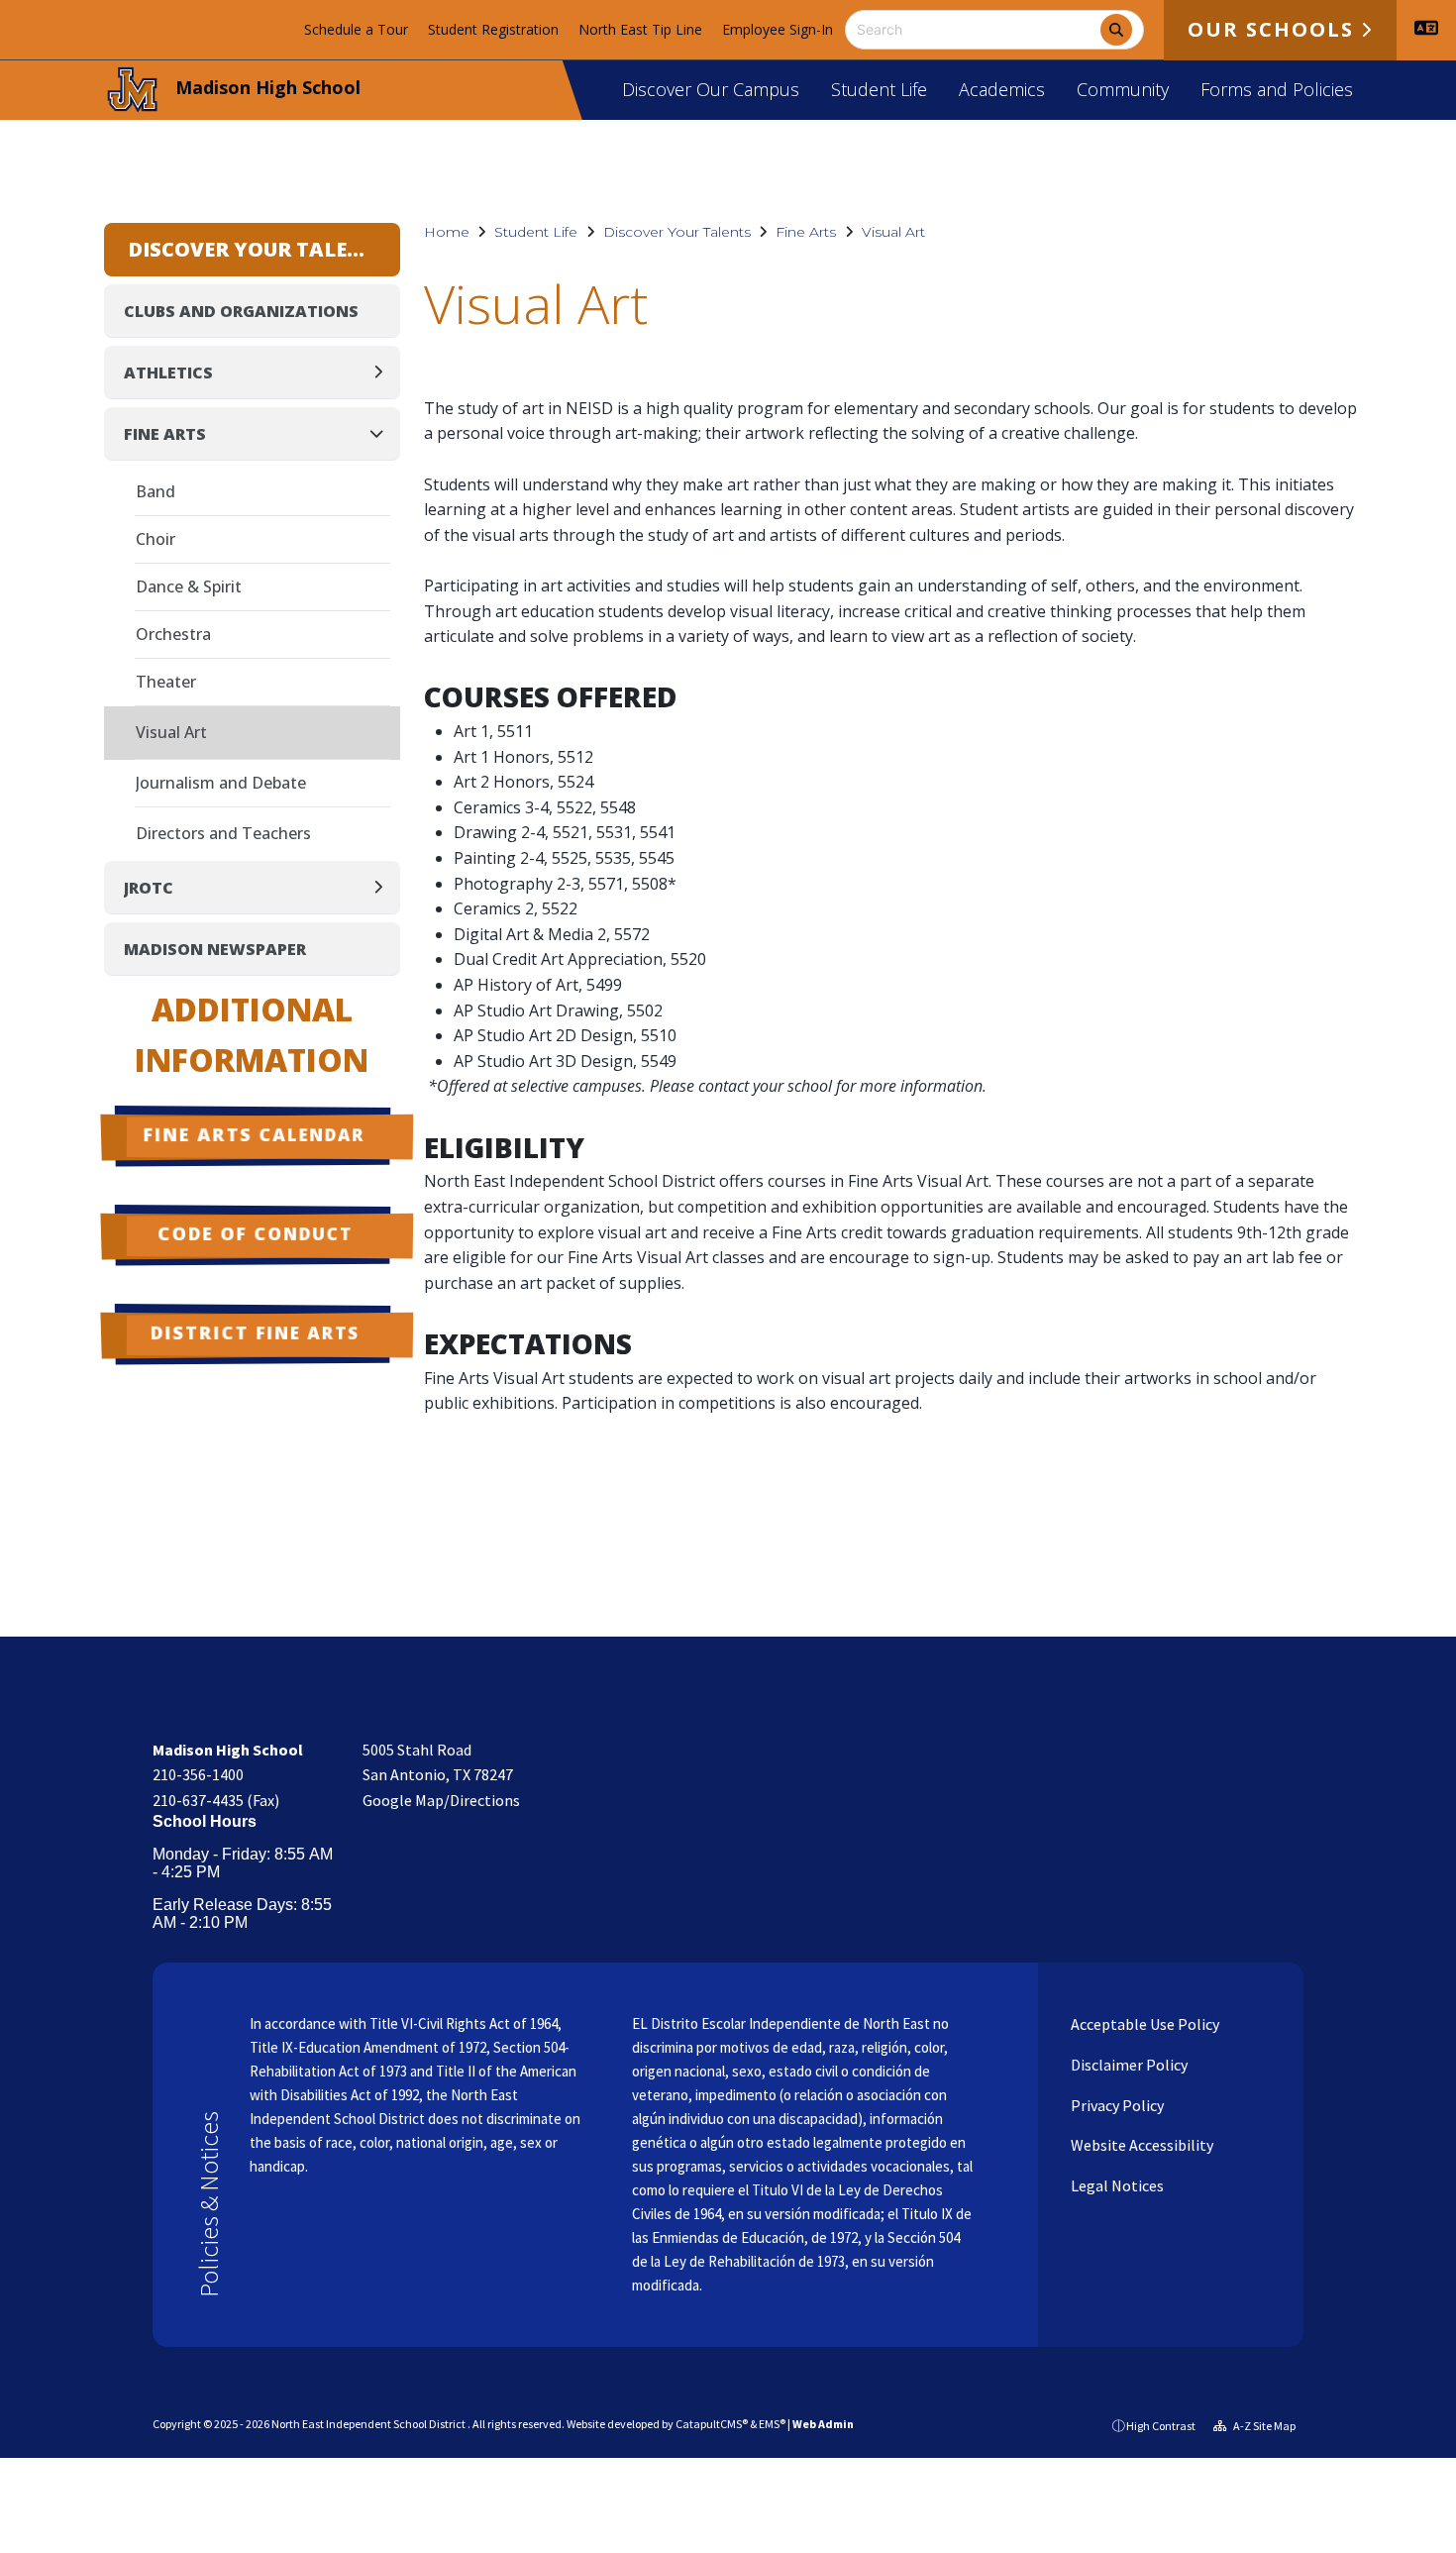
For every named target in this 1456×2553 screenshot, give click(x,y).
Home (447, 232)
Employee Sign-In (778, 29)
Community (1123, 89)
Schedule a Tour (356, 29)
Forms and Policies (1277, 89)
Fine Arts (806, 232)
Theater (166, 682)
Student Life (879, 89)
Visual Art (893, 232)
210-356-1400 (198, 1774)
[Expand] (384, 372)
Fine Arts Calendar (255, 1134)
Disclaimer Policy (1128, 2065)
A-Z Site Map (1263, 2426)
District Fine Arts (255, 1332)
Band (156, 491)
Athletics (168, 372)
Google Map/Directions (441, 1800)
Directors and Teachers (223, 833)
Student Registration (493, 29)
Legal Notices (1116, 2185)
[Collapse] (382, 433)
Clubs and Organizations (241, 311)
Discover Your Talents (677, 232)
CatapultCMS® (712, 2424)
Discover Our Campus (711, 89)
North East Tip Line (640, 29)
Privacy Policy (1116, 2105)
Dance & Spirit (189, 586)
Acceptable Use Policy (1144, 2024)
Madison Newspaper (215, 949)
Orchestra (173, 634)
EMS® (772, 2424)
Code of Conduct (255, 1233)
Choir (156, 539)
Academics (1002, 89)
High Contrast (1161, 2426)
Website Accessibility (1141, 2145)
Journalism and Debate (221, 783)
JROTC (149, 888)
